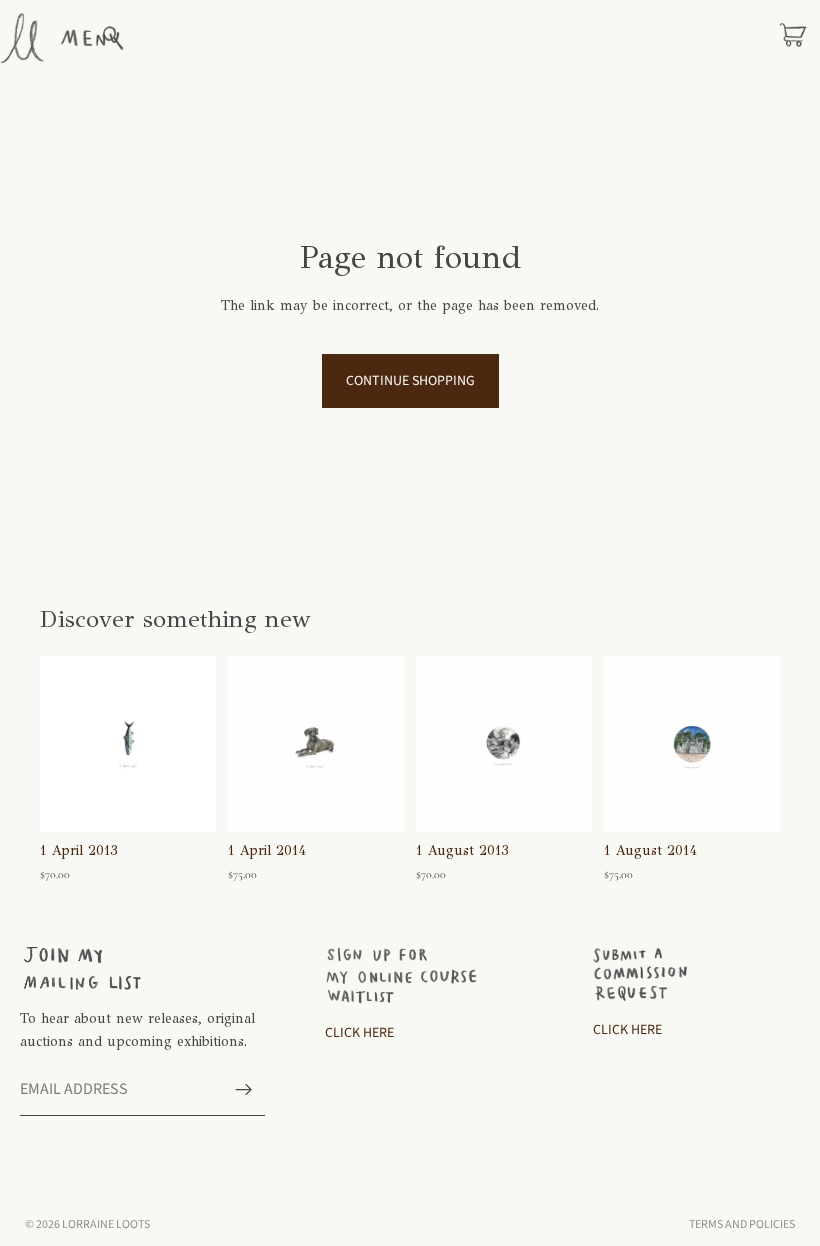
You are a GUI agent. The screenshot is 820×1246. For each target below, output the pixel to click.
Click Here (359, 1033)
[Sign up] (244, 1089)
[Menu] (90, 38)
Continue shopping (410, 381)
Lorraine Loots (106, 1224)
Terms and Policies (742, 1224)
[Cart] (793, 38)
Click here (627, 1029)
